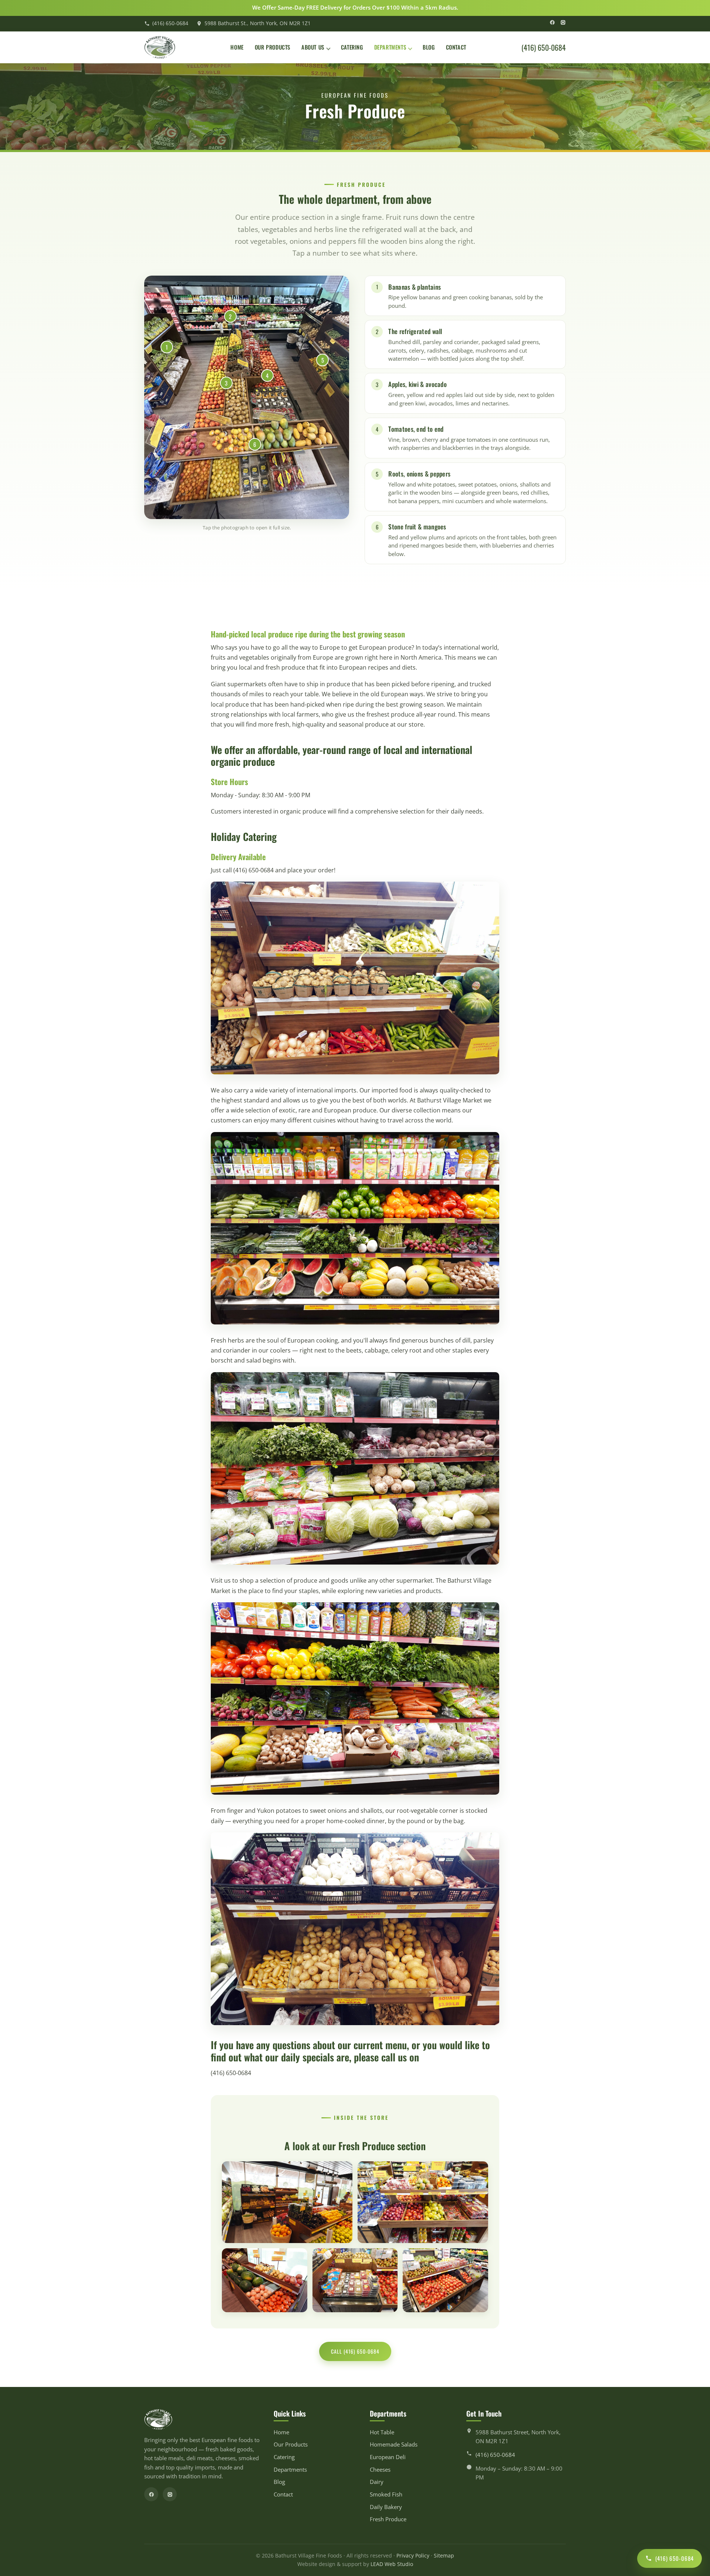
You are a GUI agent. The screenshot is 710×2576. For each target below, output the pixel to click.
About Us (313, 47)
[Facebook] (552, 23)
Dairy (377, 2482)
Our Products (273, 47)
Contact (456, 47)
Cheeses (380, 2470)
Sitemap (444, 2556)
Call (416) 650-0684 (355, 2351)
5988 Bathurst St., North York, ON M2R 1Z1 (258, 23)
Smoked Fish (386, 2494)
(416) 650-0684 (170, 23)
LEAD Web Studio (392, 2564)
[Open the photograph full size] (247, 397)
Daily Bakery (386, 2507)
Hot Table (382, 2432)
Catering (352, 47)
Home (237, 47)
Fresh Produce (388, 2519)
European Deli (388, 2457)
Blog (429, 47)
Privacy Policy (413, 2556)
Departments (390, 47)
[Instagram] (563, 23)
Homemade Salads (394, 2444)
